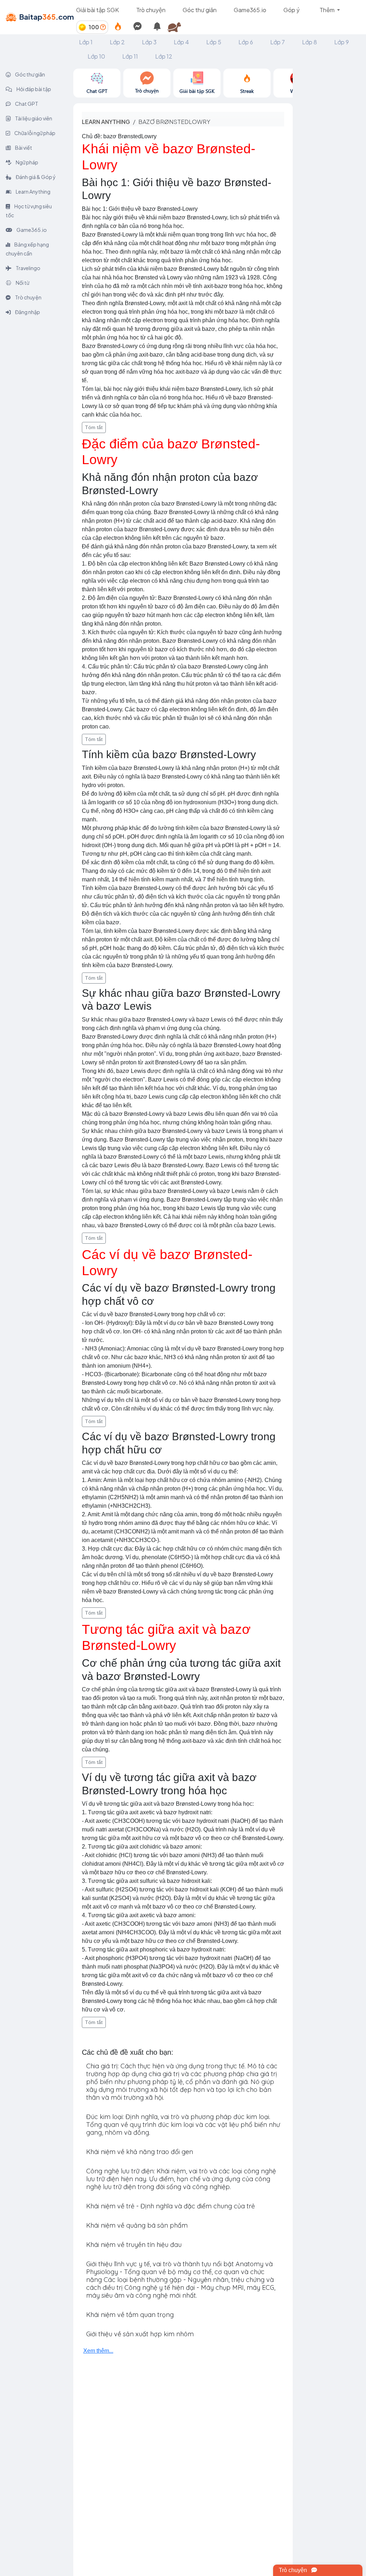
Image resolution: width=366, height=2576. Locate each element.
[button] (177, 27)
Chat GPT (26, 104)
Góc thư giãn (200, 10)
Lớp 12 (164, 56)
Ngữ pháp (27, 162)
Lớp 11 (130, 56)
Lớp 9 (342, 42)
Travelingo (28, 268)
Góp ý (291, 10)
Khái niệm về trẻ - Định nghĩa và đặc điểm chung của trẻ (170, 2206)
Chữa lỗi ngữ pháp (34, 133)
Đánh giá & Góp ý (35, 177)
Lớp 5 (214, 42)
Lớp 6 (246, 42)
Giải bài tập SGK (98, 10)
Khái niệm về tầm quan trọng (130, 2315)
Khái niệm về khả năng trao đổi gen (140, 2152)
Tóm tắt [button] (94, 427)
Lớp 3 (149, 42)
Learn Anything (33, 192)
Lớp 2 (117, 42)
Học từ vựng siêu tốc (29, 211)
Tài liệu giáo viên (33, 118)
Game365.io (250, 10)
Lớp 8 (310, 42)
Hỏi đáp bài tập (33, 89)
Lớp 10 (96, 56)
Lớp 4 (181, 42)
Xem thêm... (98, 2351)
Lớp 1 (86, 42)
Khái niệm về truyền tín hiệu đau (134, 2245)
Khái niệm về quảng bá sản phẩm (137, 2225)
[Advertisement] (329, 176)
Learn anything (106, 122)
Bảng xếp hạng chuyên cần (27, 249)
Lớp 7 (278, 42)
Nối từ (22, 283)
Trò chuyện (151, 10)
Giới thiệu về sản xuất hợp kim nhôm (140, 2334)
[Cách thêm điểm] (103, 27)
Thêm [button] (328, 10)
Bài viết (23, 148)
